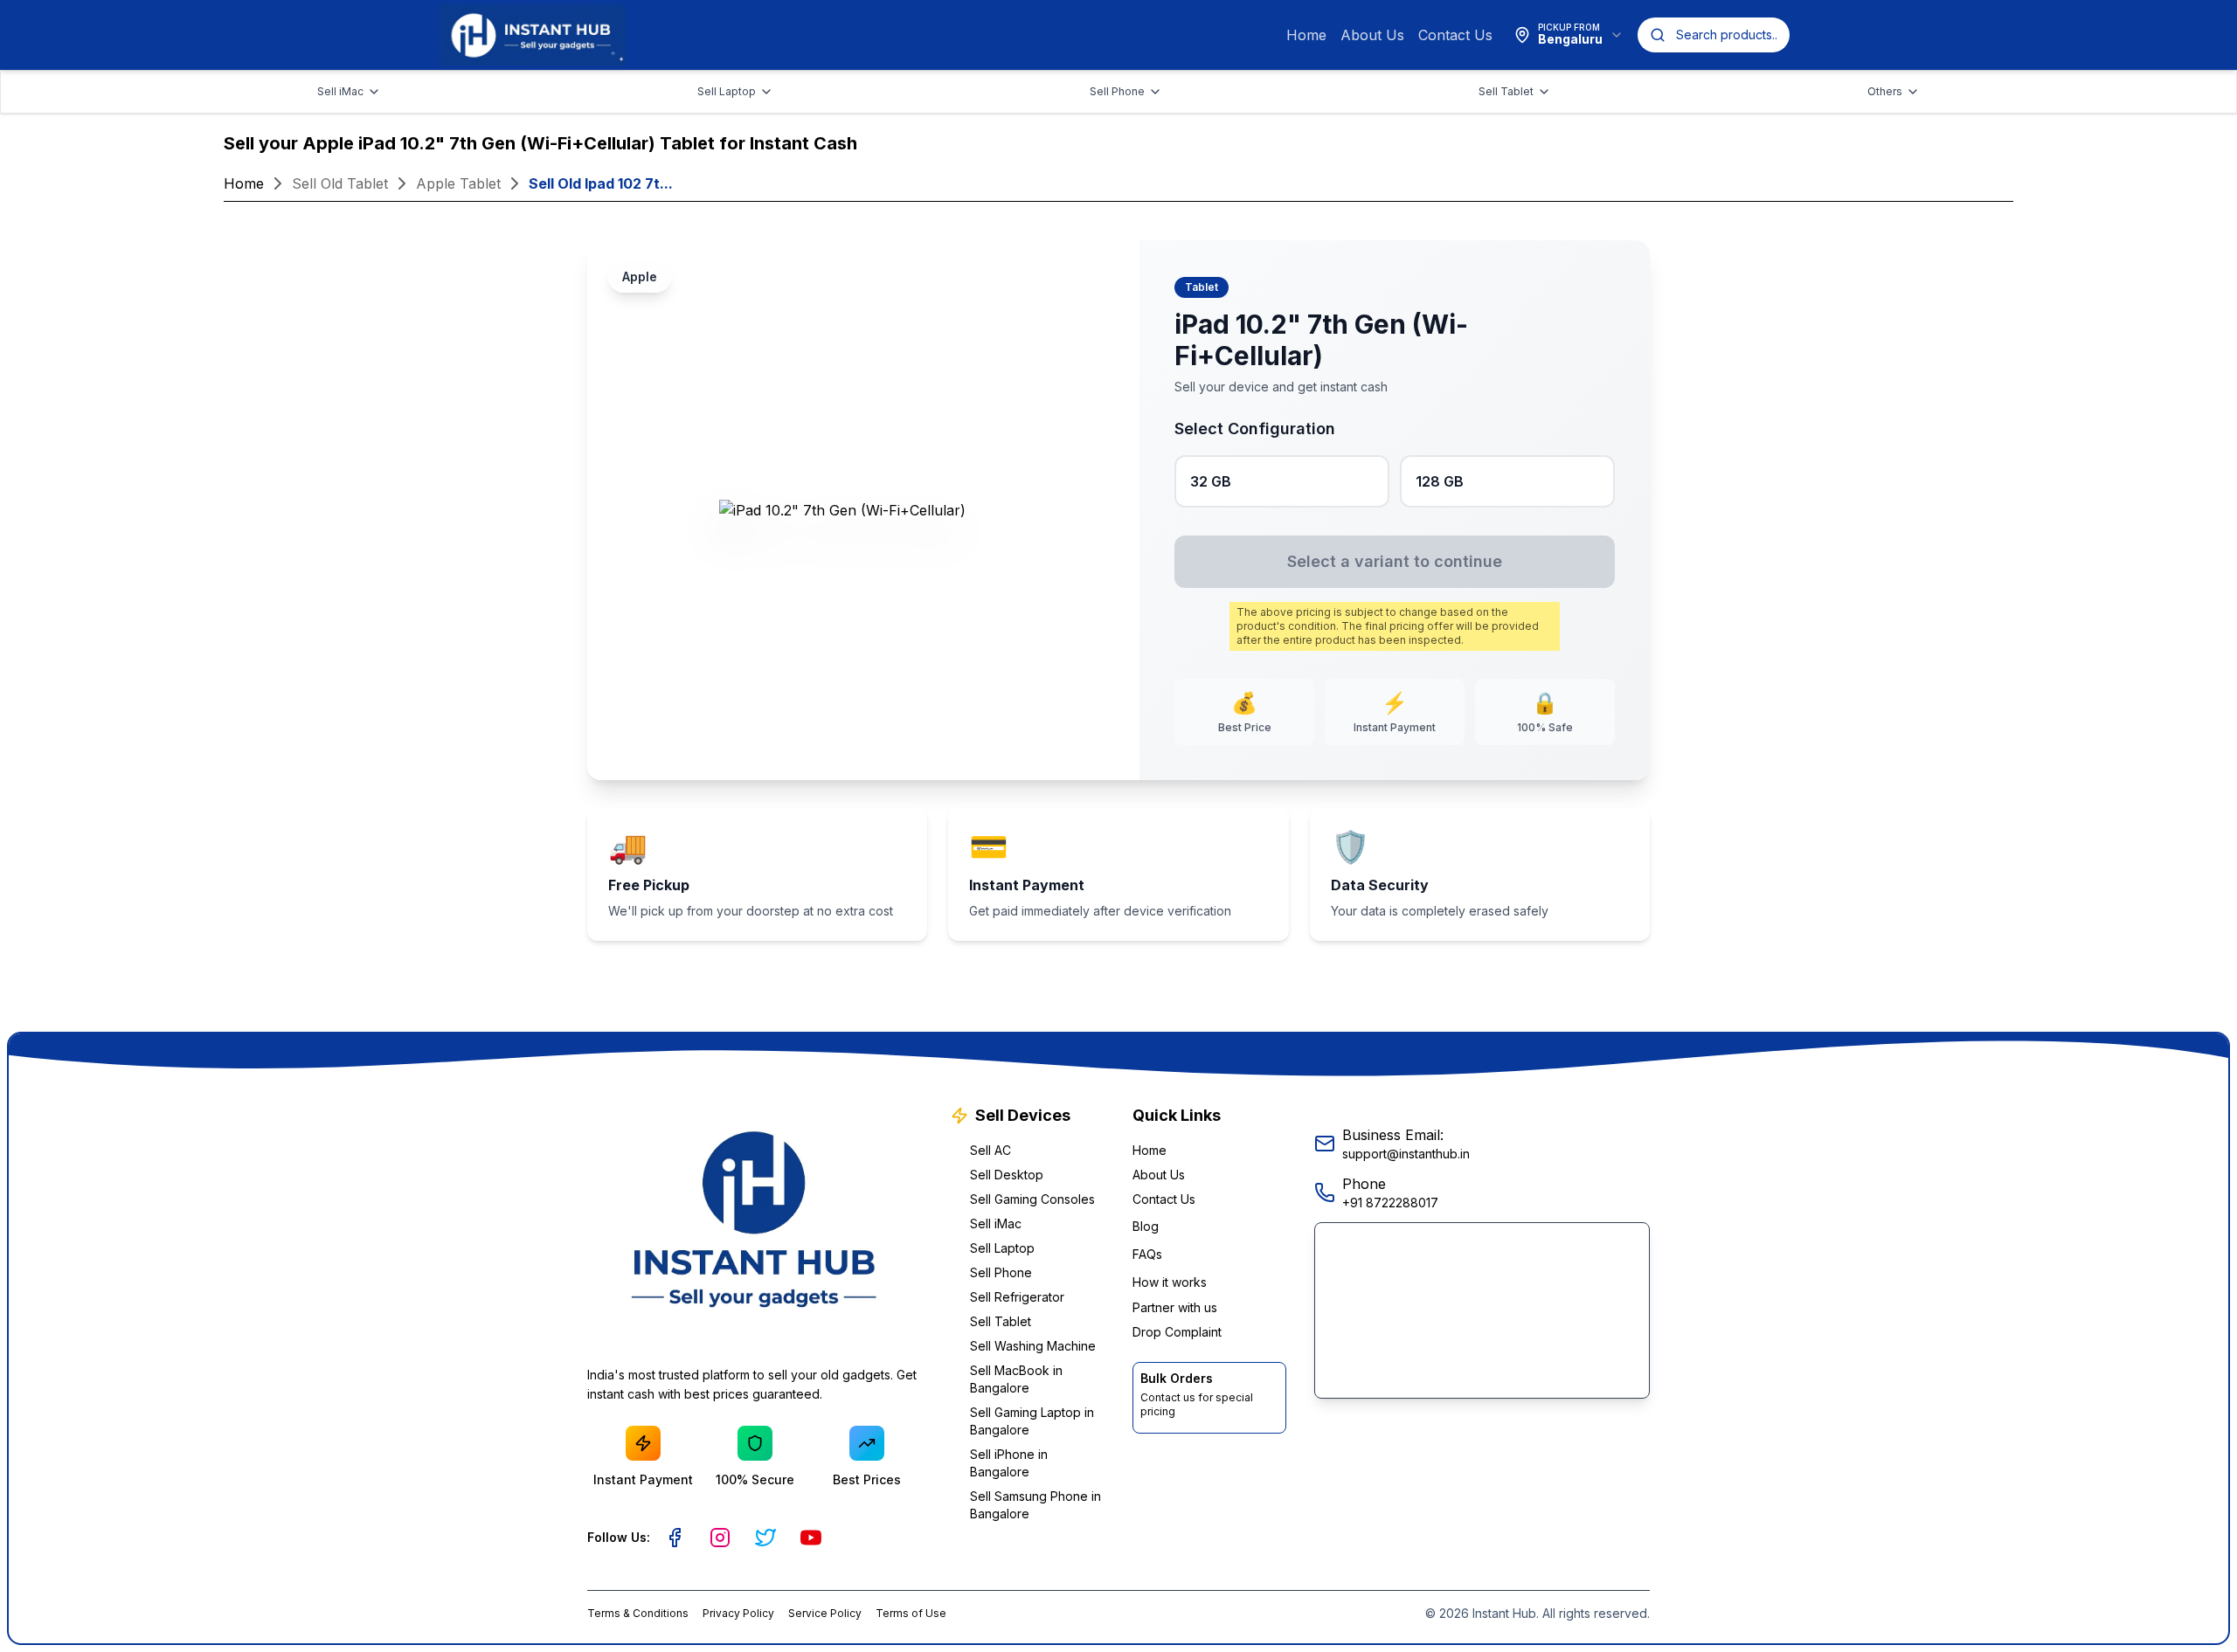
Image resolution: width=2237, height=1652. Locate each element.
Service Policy (825, 1613)
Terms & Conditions (638, 1613)
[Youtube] (811, 1538)
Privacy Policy (738, 1613)
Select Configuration (1255, 429)
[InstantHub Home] (532, 35)
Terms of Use (911, 1613)
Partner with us (1175, 1307)
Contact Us (1455, 35)
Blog (1146, 1226)
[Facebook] (675, 1538)
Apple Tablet (458, 183)
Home (1306, 35)
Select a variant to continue (1395, 561)
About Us (1372, 35)
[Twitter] (765, 1538)
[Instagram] (720, 1538)
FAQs (1147, 1254)
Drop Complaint (1177, 1332)
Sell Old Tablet (340, 183)
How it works (1170, 1282)
